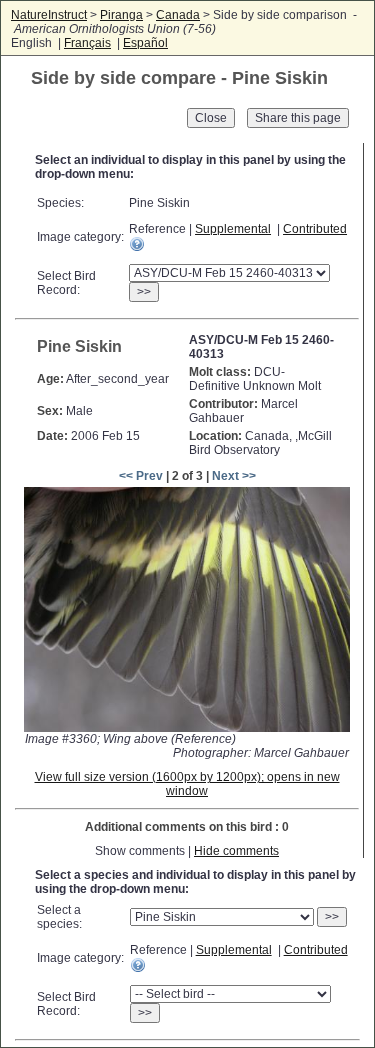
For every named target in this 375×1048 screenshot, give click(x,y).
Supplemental (233, 229)
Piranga (121, 15)
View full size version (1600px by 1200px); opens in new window (187, 784)
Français (87, 43)
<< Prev (141, 476)
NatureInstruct (49, 15)
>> (144, 292)
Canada (178, 15)
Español (145, 43)
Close (211, 118)
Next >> (234, 476)
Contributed (315, 229)
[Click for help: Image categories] (137, 244)
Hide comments (236, 851)
